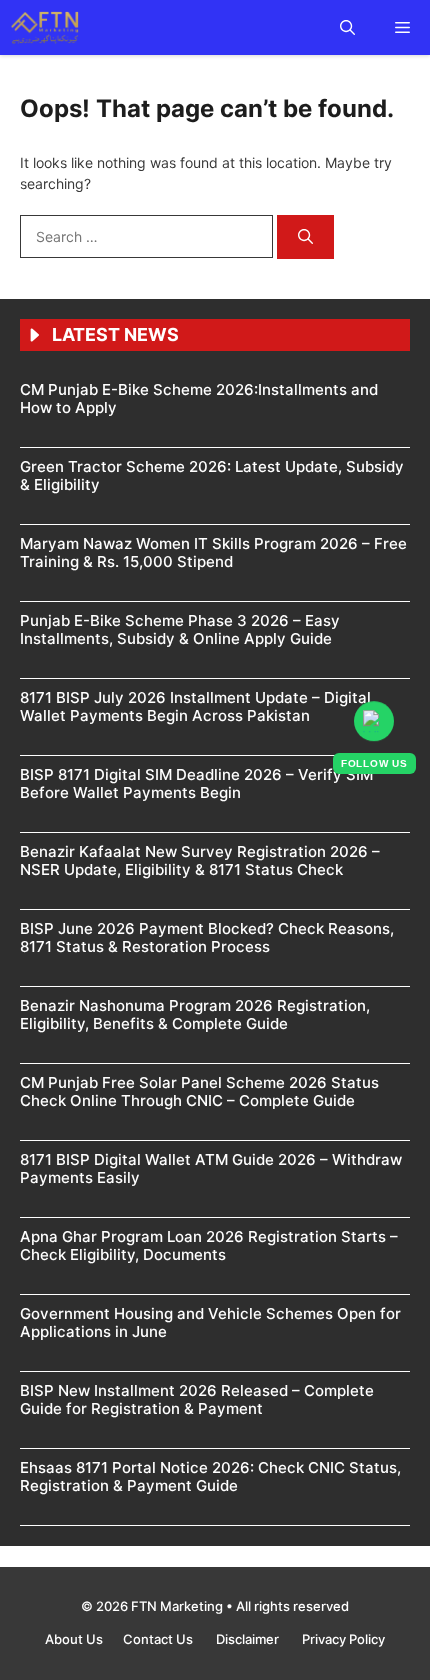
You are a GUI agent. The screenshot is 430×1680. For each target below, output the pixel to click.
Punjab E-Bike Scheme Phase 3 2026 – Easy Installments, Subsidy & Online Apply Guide (180, 629)
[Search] (305, 237)
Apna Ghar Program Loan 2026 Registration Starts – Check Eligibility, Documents (209, 1245)
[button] (347, 27)
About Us (74, 1639)
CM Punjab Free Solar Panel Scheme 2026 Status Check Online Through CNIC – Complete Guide (199, 1091)
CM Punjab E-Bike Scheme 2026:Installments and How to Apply (199, 398)
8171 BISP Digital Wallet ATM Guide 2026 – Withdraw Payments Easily (211, 1168)
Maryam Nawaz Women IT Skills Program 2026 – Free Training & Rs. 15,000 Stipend (213, 552)
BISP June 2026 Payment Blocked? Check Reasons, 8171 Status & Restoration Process (207, 937)
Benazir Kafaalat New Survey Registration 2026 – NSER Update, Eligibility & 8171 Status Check (200, 860)
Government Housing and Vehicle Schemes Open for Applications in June (210, 1322)
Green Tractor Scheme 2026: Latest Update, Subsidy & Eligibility (212, 475)
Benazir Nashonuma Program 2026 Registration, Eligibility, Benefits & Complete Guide (195, 1014)
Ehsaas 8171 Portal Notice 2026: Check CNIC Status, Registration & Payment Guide (210, 1476)
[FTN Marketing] (46, 27)
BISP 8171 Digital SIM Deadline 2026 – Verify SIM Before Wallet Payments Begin (196, 783)
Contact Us (159, 1639)
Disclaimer (249, 1639)
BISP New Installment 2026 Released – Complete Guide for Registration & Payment (197, 1399)
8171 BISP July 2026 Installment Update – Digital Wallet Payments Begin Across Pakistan (195, 706)
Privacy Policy (343, 1639)
